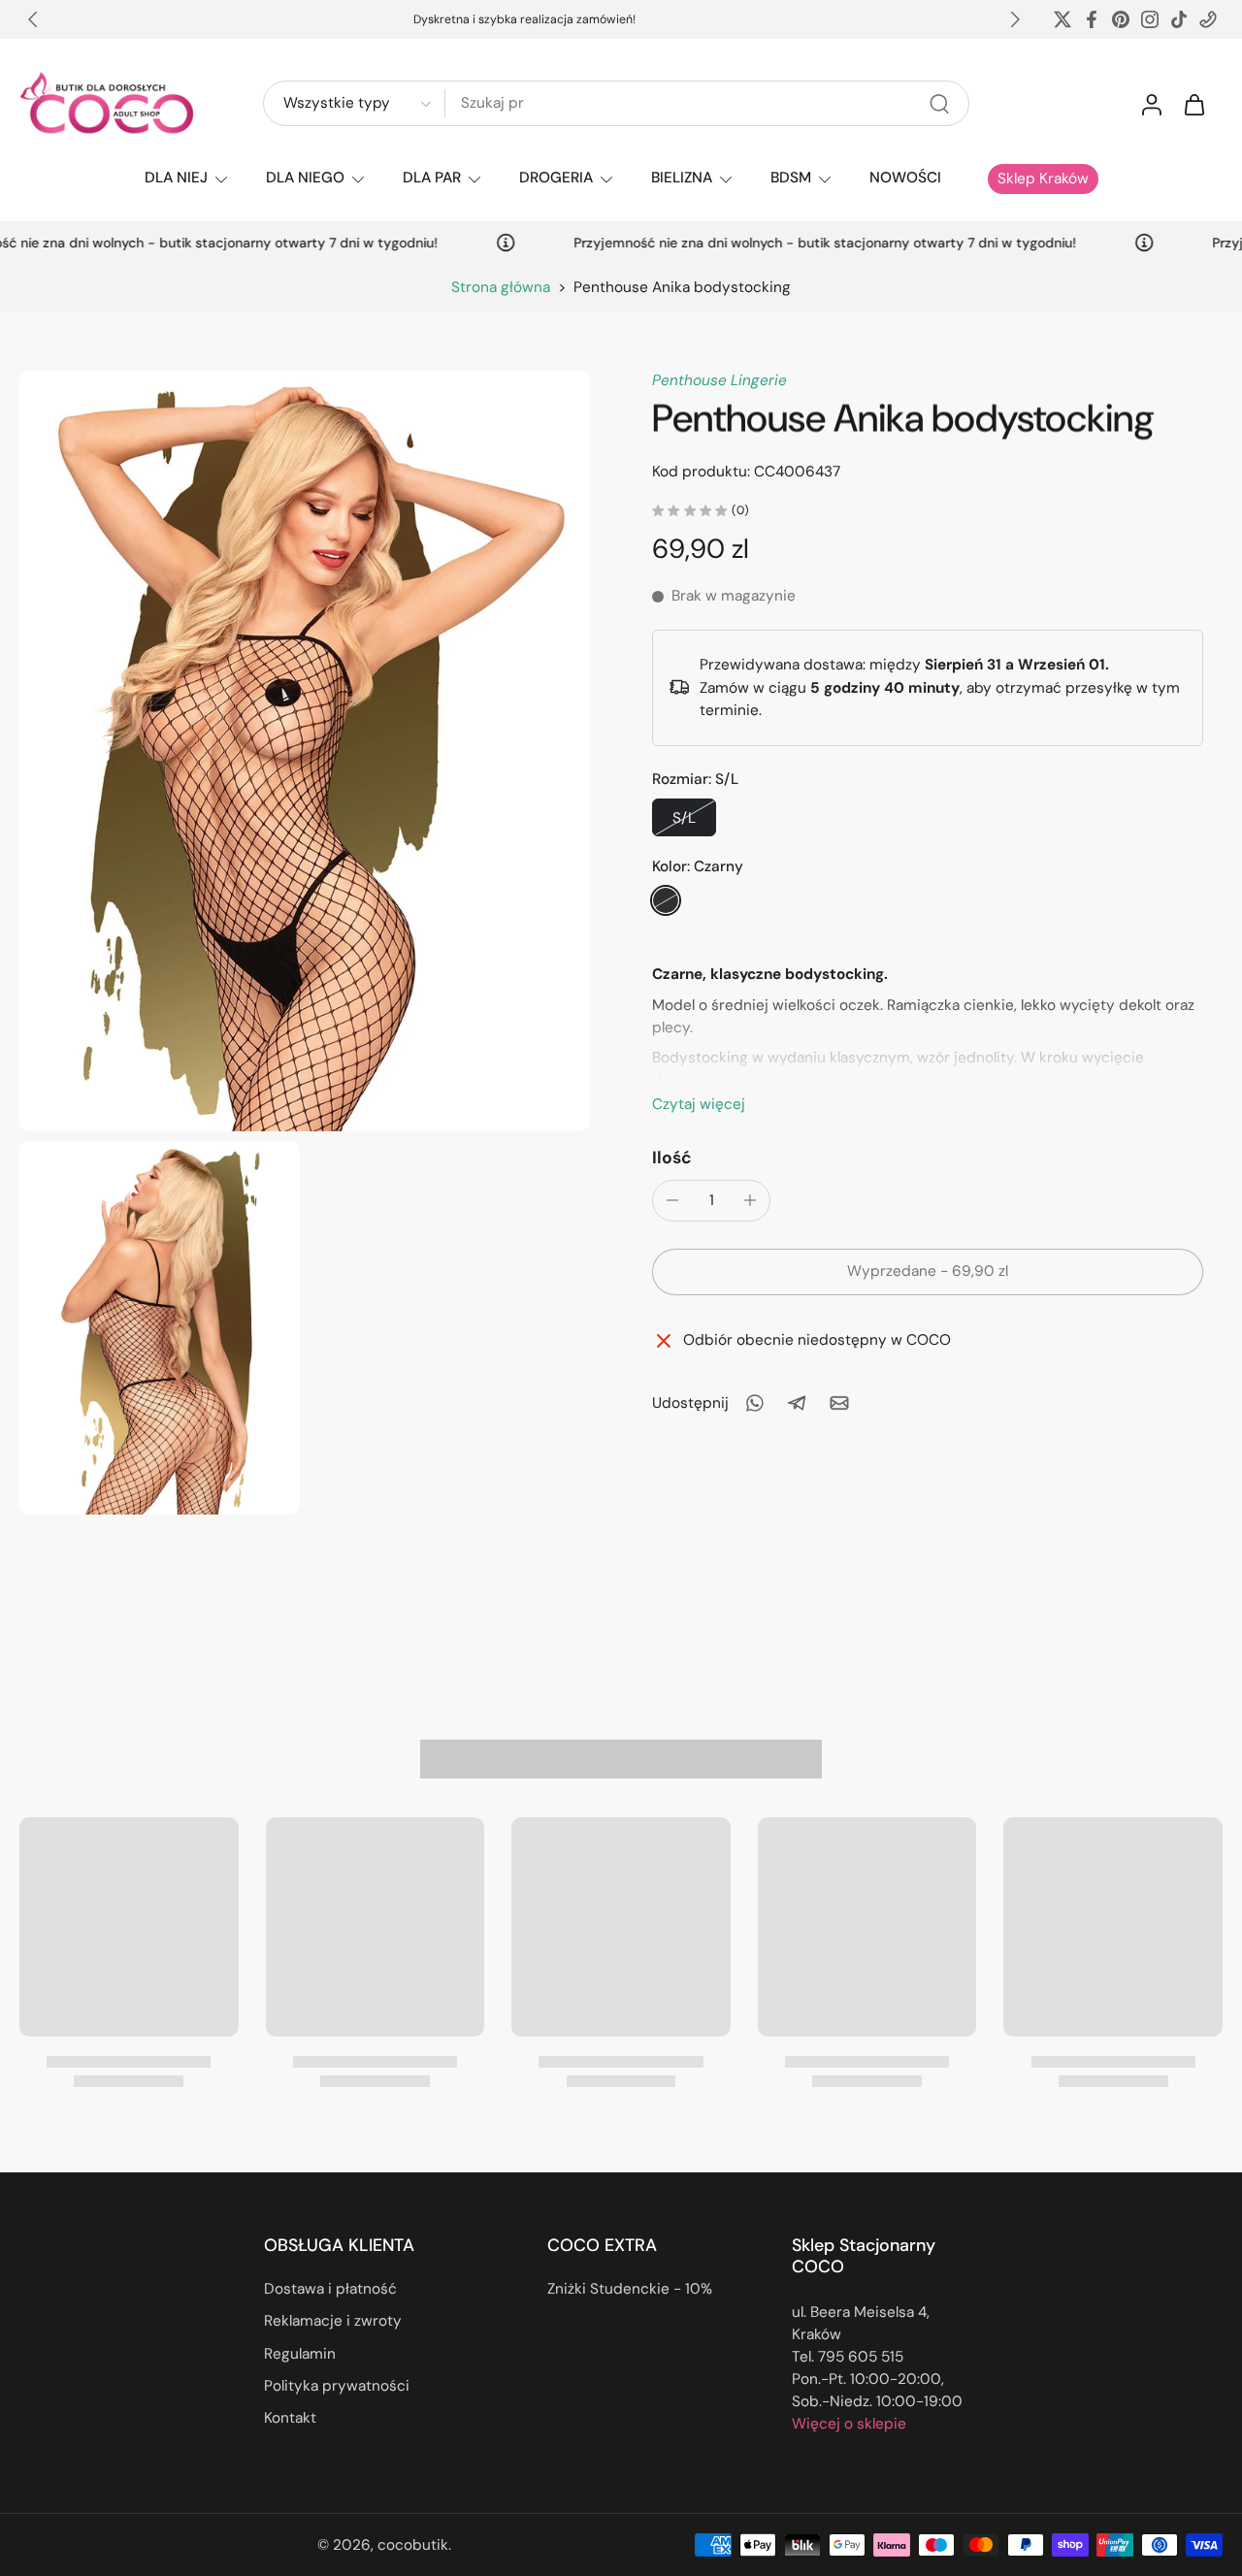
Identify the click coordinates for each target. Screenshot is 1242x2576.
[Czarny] (666, 900)
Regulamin (300, 2353)
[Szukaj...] (939, 104)
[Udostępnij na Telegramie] (797, 1403)
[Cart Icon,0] (1193, 104)
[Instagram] (1150, 19)
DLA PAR (432, 178)
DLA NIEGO (305, 178)
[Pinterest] (1121, 19)
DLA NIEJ (176, 178)
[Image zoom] (305, 751)
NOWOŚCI (905, 178)
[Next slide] (1015, 19)
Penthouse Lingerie (719, 380)
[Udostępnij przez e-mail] (839, 1403)
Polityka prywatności (337, 2386)
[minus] (672, 1200)
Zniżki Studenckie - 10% (630, 2289)
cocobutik (413, 2544)
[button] (928, 1272)
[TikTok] (1179, 19)
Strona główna (501, 287)
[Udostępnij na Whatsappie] (754, 1403)
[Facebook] (1092, 19)
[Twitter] (1062, 19)
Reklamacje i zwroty (333, 2321)
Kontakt (290, 2418)
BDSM (791, 178)
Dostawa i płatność (330, 2289)
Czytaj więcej (699, 1104)
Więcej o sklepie (849, 2424)
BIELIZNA (682, 178)
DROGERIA (556, 178)
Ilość (672, 1158)
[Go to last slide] (33, 19)
